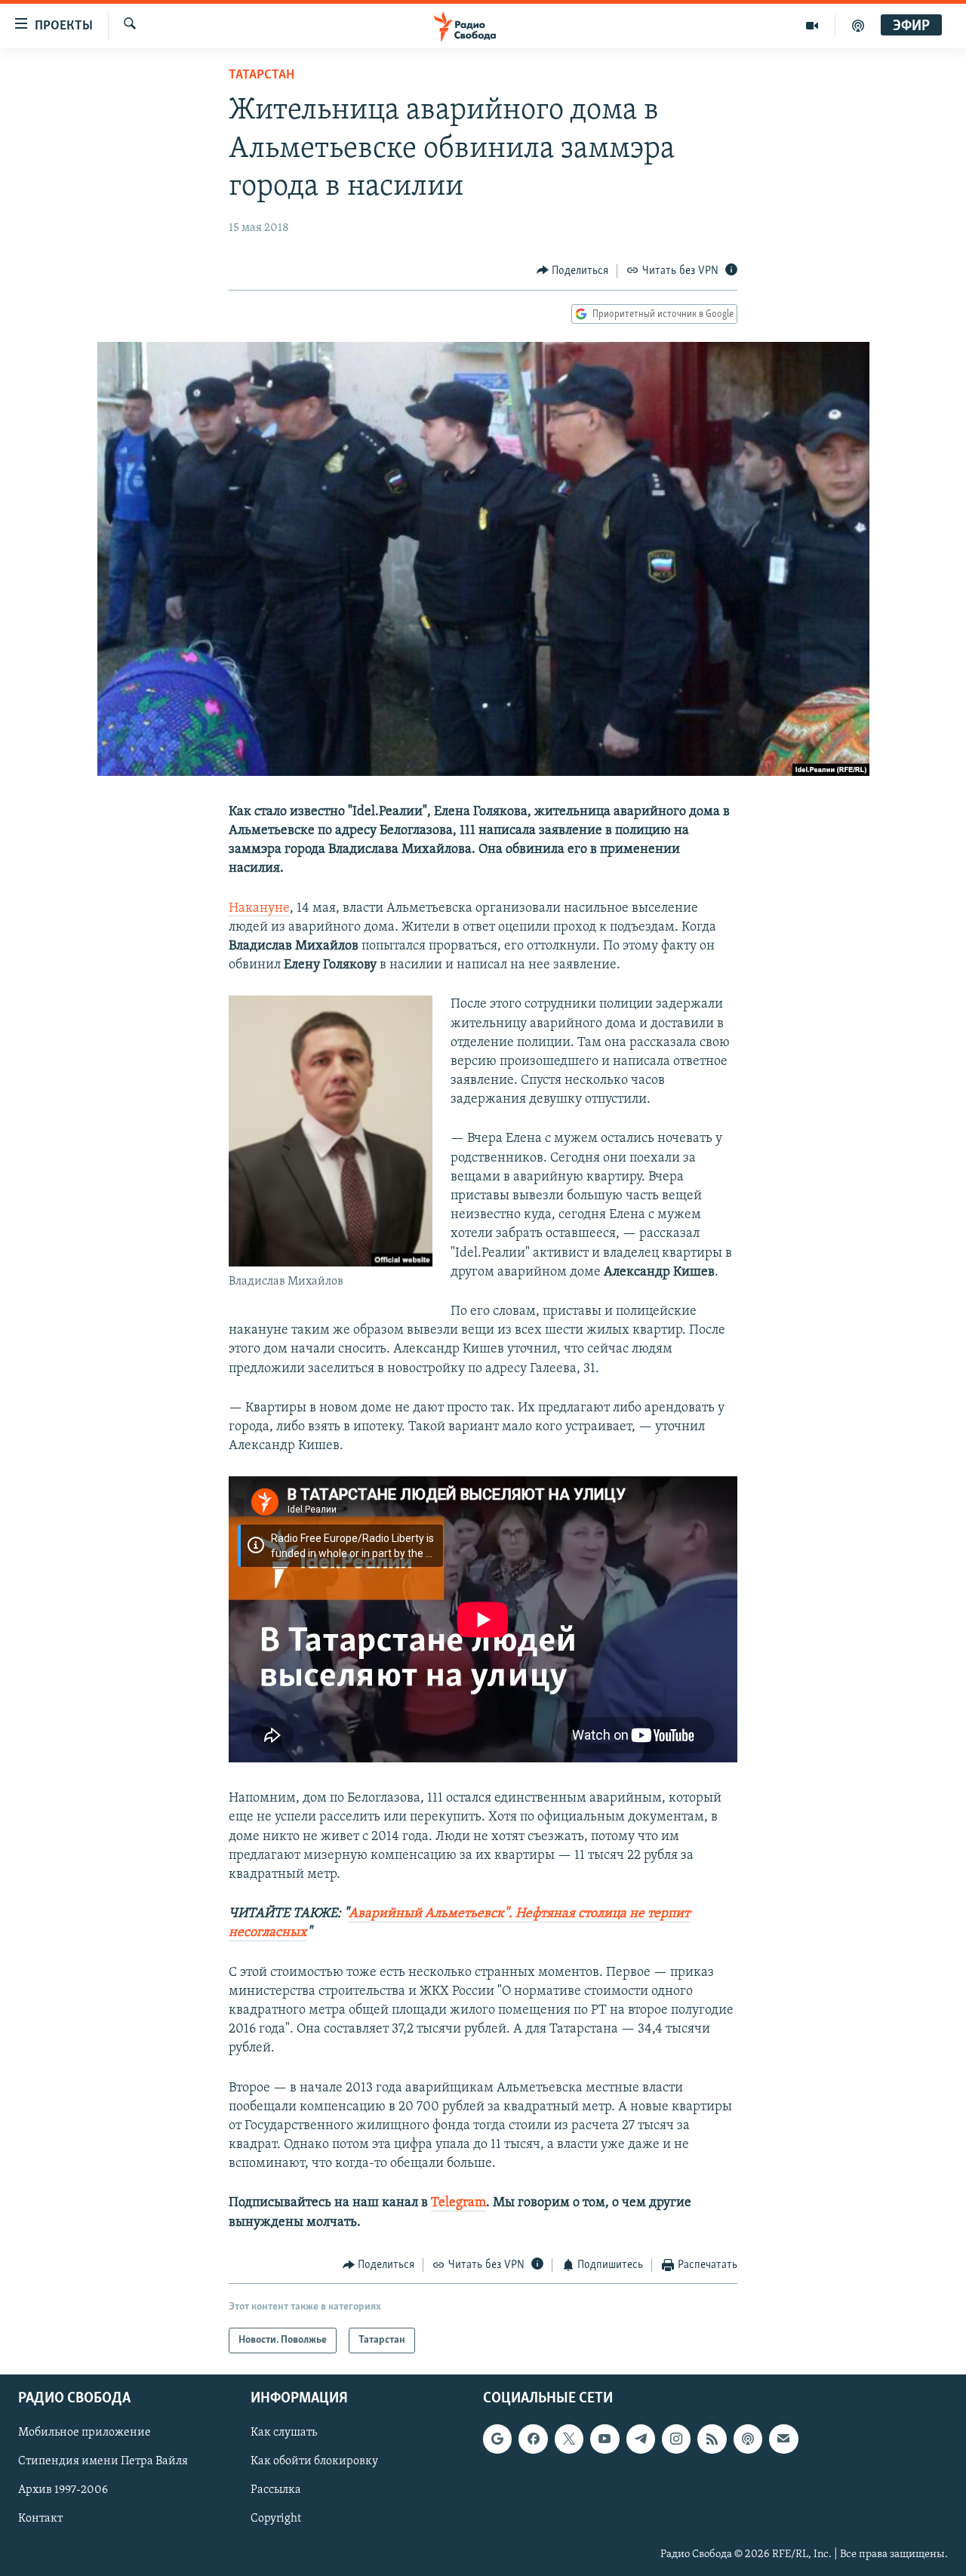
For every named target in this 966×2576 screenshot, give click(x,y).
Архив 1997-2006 (63, 2491)
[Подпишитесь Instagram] (676, 2439)
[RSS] (712, 2439)
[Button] (573, 271)
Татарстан (261, 75)
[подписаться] (783, 2439)
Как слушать (284, 2433)
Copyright (276, 2519)
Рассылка (276, 2491)
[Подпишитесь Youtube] (605, 2439)
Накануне (259, 909)
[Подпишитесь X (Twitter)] (569, 2439)
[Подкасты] (748, 2439)
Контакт (40, 2519)
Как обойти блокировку (314, 2462)
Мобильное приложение (85, 2433)
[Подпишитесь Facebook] (533, 2439)
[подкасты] (858, 26)
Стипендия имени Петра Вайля (103, 2462)
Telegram (458, 2203)
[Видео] (812, 26)
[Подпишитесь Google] (497, 2439)
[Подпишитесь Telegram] (641, 2439)
